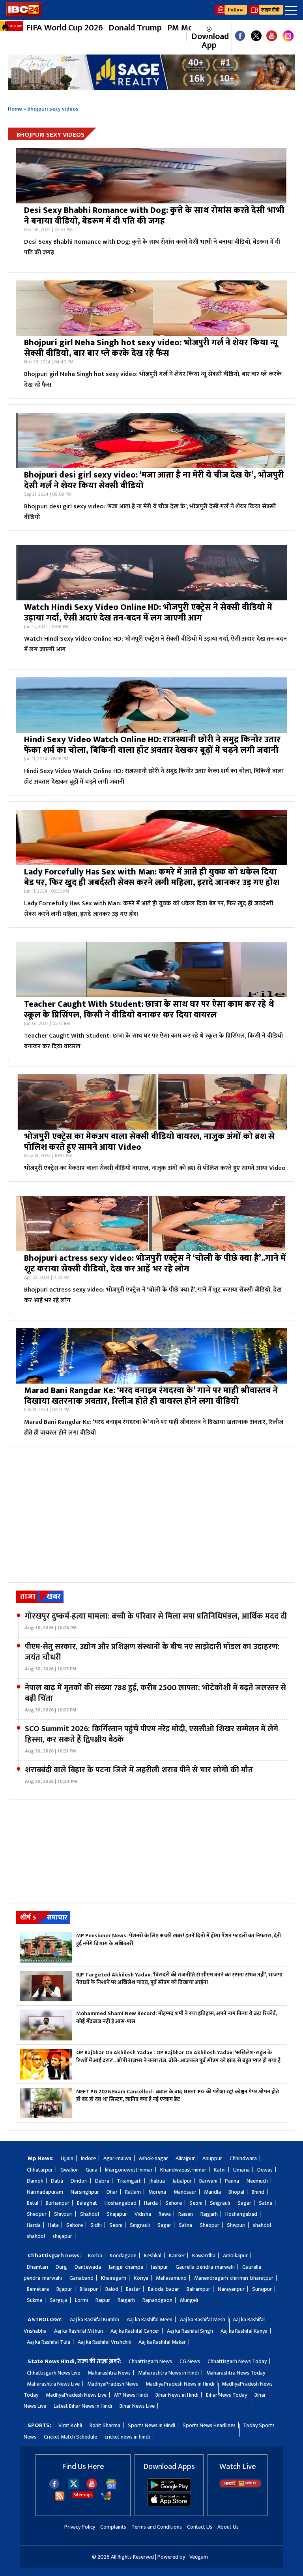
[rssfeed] (60, 2500)
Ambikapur (235, 2255)
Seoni (196, 2203)
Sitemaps (83, 2495)
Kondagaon (123, 2255)
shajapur (62, 2236)
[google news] (182, 37)
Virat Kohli (70, 2425)
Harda (151, 2203)
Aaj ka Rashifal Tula (49, 2342)
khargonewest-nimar (129, 2170)
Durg (61, 2267)
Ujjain (67, 2158)
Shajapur (117, 2214)
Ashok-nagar (153, 2158)
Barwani (208, 2181)
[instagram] (288, 37)
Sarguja (59, 2300)
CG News (190, 2361)
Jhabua (157, 2181)
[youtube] (272, 37)
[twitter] (74, 2487)
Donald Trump (135, 28)
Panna (232, 2181)
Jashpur (159, 2267)
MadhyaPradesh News (113, 2384)
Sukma (35, 2300)
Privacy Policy (80, 2527)
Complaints (113, 2527)
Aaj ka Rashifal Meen (150, 2319)
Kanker (177, 2255)
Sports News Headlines (209, 2425)
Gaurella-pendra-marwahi (205, 2267)
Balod (112, 2289)
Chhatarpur (40, 2170)
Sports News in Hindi (151, 2425)
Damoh (35, 2181)
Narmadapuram (45, 2192)
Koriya (141, 2278)
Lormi (81, 2300)
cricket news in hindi (127, 2437)
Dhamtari (37, 2267)
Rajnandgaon (157, 2300)
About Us (228, 2527)
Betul (33, 2203)
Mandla (212, 2192)
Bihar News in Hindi (177, 2395)
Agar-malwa (117, 2158)
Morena (157, 2192)
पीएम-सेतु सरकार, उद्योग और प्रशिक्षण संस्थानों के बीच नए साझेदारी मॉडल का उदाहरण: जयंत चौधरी (152, 1657)
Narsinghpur (85, 2192)
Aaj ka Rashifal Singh (190, 2331)
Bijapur (64, 2289)
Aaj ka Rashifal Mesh (203, 2319)
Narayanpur (231, 2289)
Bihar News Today (226, 2395)
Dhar (112, 2192)
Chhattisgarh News (150, 2361)
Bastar (133, 2289)
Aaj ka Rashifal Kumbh (94, 2319)
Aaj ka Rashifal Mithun (79, 2331)
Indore (88, 2158)
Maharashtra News (109, 2373)
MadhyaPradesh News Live (76, 2395)
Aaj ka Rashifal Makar (162, 2342)
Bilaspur (89, 2289)
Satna (266, 2203)
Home (15, 109)
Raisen (186, 2214)
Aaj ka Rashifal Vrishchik (104, 2342)
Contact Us (200, 2527)
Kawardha (204, 2255)
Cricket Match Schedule (70, 2437)
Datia (57, 2181)
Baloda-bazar (164, 2289)
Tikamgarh (129, 2181)
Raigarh (126, 2300)
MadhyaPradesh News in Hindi (180, 2384)
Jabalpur (182, 2181)
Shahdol (90, 2214)
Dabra (102, 2181)
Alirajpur (185, 2158)
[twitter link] (256, 37)
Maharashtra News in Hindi (168, 2373)
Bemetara (38, 2289)
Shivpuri (63, 2214)
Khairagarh (114, 2278)
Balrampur (198, 2289)
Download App (209, 40)
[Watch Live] (241, 2486)
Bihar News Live (137, 2406)
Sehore (174, 2203)
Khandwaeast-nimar (183, 2170)
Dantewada (88, 2267)
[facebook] (54, 2487)
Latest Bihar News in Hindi (83, 2406)
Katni (220, 2170)
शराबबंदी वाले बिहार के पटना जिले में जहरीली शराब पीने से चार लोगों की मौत (139, 1775)
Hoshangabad (121, 2203)
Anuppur (212, 2158)
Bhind (258, 2192)
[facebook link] (240, 37)
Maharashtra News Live (53, 2384)
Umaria (241, 2170)
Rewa (165, 2214)
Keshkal (153, 2255)
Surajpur (262, 2289)
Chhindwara (243, 2158)
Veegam (199, 2557)
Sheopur (37, 2214)
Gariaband (81, 2278)
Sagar (244, 2203)
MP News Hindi (131, 2395)
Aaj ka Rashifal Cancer (135, 2331)
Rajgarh (209, 2214)
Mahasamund (171, 2278)
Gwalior (69, 2170)
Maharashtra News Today (236, 2373)
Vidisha (143, 2214)
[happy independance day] (151, 72)
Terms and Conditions (157, 2527)
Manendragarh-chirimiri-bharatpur (234, 2278)
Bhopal (236, 2192)
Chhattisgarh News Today (237, 2361)
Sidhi (96, 2225)
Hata (53, 2225)
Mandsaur (185, 2192)
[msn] (106, 2500)
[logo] (24, 14)
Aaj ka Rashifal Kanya (244, 2331)
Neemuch (257, 2181)
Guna (92, 2170)
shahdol (262, 2225)
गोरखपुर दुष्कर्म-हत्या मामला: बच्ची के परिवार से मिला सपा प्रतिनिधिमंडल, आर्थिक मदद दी (156, 1621)
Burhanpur (58, 2203)
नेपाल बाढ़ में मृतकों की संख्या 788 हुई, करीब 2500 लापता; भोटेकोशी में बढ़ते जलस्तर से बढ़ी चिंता (155, 1698)
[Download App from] (169, 2490)
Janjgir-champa (126, 2267)
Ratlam (133, 2192)
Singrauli (220, 2203)
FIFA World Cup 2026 (65, 28)
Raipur (103, 2300)
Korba (95, 2255)
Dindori (79, 2181)
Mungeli (189, 2300)
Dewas (265, 2170)
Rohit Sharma (105, 2425)
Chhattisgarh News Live (53, 2373)
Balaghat (87, 2203)
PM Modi (184, 28)
